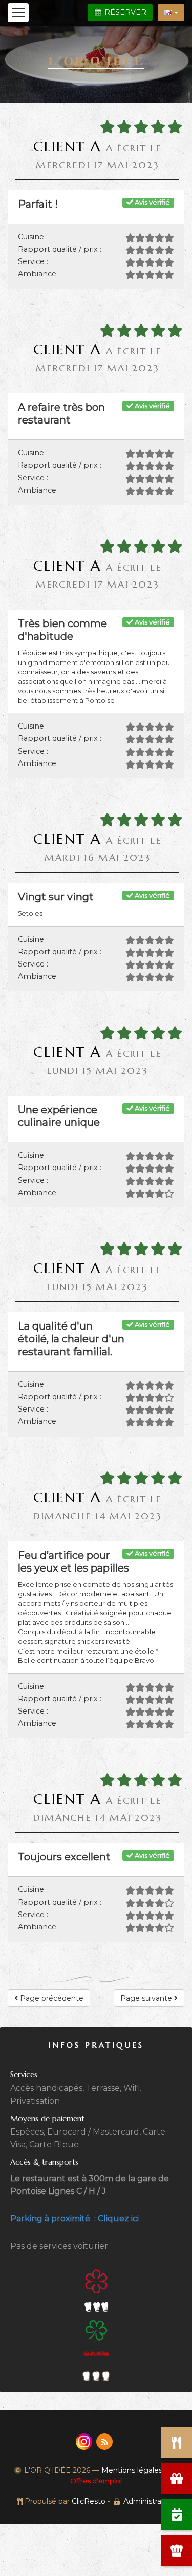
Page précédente (51, 1998)
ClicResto (89, 2501)
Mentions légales (132, 2470)
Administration (149, 2501)
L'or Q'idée (96, 61)
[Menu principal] (18, 13)
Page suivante (147, 1998)
